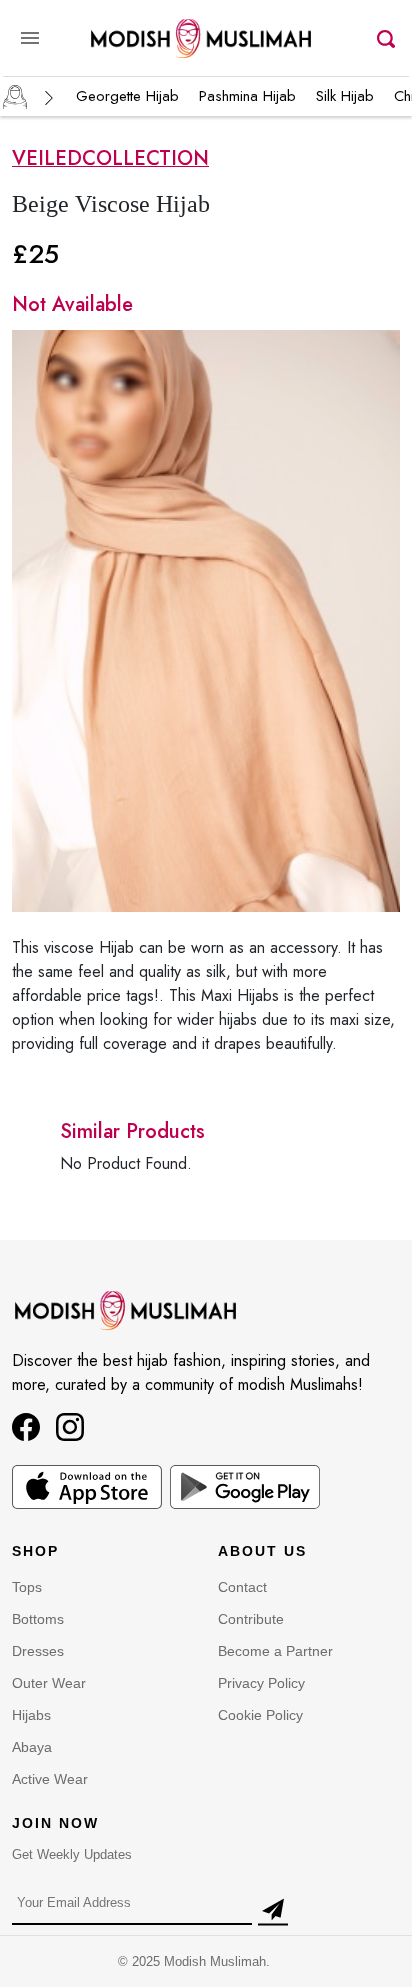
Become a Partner (275, 1651)
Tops (27, 1587)
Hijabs (31, 1715)
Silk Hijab (345, 96)
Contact (242, 1587)
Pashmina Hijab (247, 96)
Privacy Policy (261, 1683)
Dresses (38, 1651)
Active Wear (50, 1779)
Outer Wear (49, 1683)
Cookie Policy (260, 1715)
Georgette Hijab (127, 96)
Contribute (251, 1619)
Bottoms (38, 1619)
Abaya (32, 1747)
